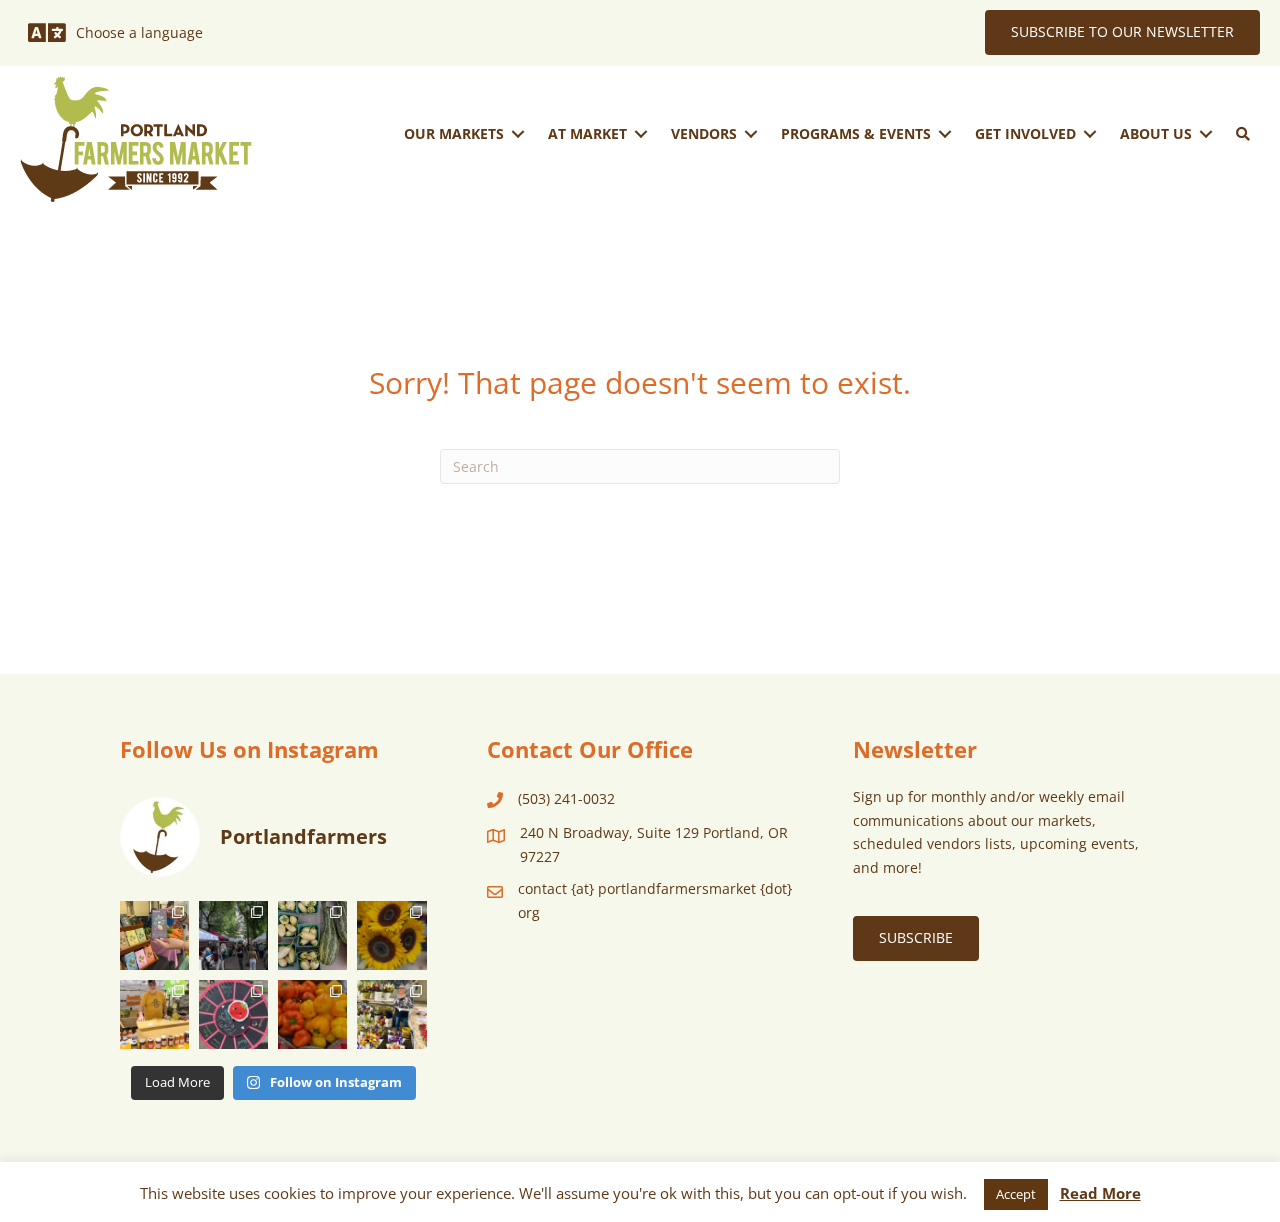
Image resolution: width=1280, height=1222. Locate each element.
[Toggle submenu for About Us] (1206, 133)
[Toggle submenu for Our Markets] (518, 133)
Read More (1100, 1193)
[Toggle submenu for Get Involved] (1090, 133)
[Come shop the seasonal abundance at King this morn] (312, 935)
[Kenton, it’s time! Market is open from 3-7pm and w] (154, 935)
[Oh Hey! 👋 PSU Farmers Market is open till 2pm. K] (391, 935)
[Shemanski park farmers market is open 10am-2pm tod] (233, 935)
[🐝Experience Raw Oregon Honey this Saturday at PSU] (154, 1014)
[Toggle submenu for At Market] (641, 133)
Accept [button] (1016, 1194)
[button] (1243, 134)
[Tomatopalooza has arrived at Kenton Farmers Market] (233, 1014)
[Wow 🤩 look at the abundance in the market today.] (312, 1014)
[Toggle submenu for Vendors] (751, 133)
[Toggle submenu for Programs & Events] (945, 133)
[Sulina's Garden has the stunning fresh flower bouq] (391, 1014)
